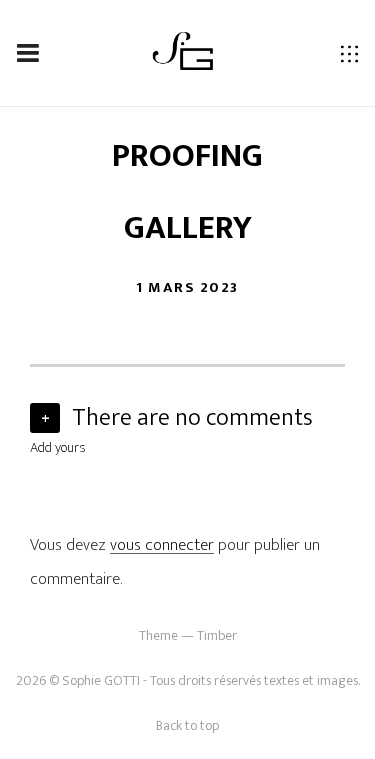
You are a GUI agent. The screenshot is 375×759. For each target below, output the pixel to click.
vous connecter (162, 545)
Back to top (187, 725)
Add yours (58, 447)
